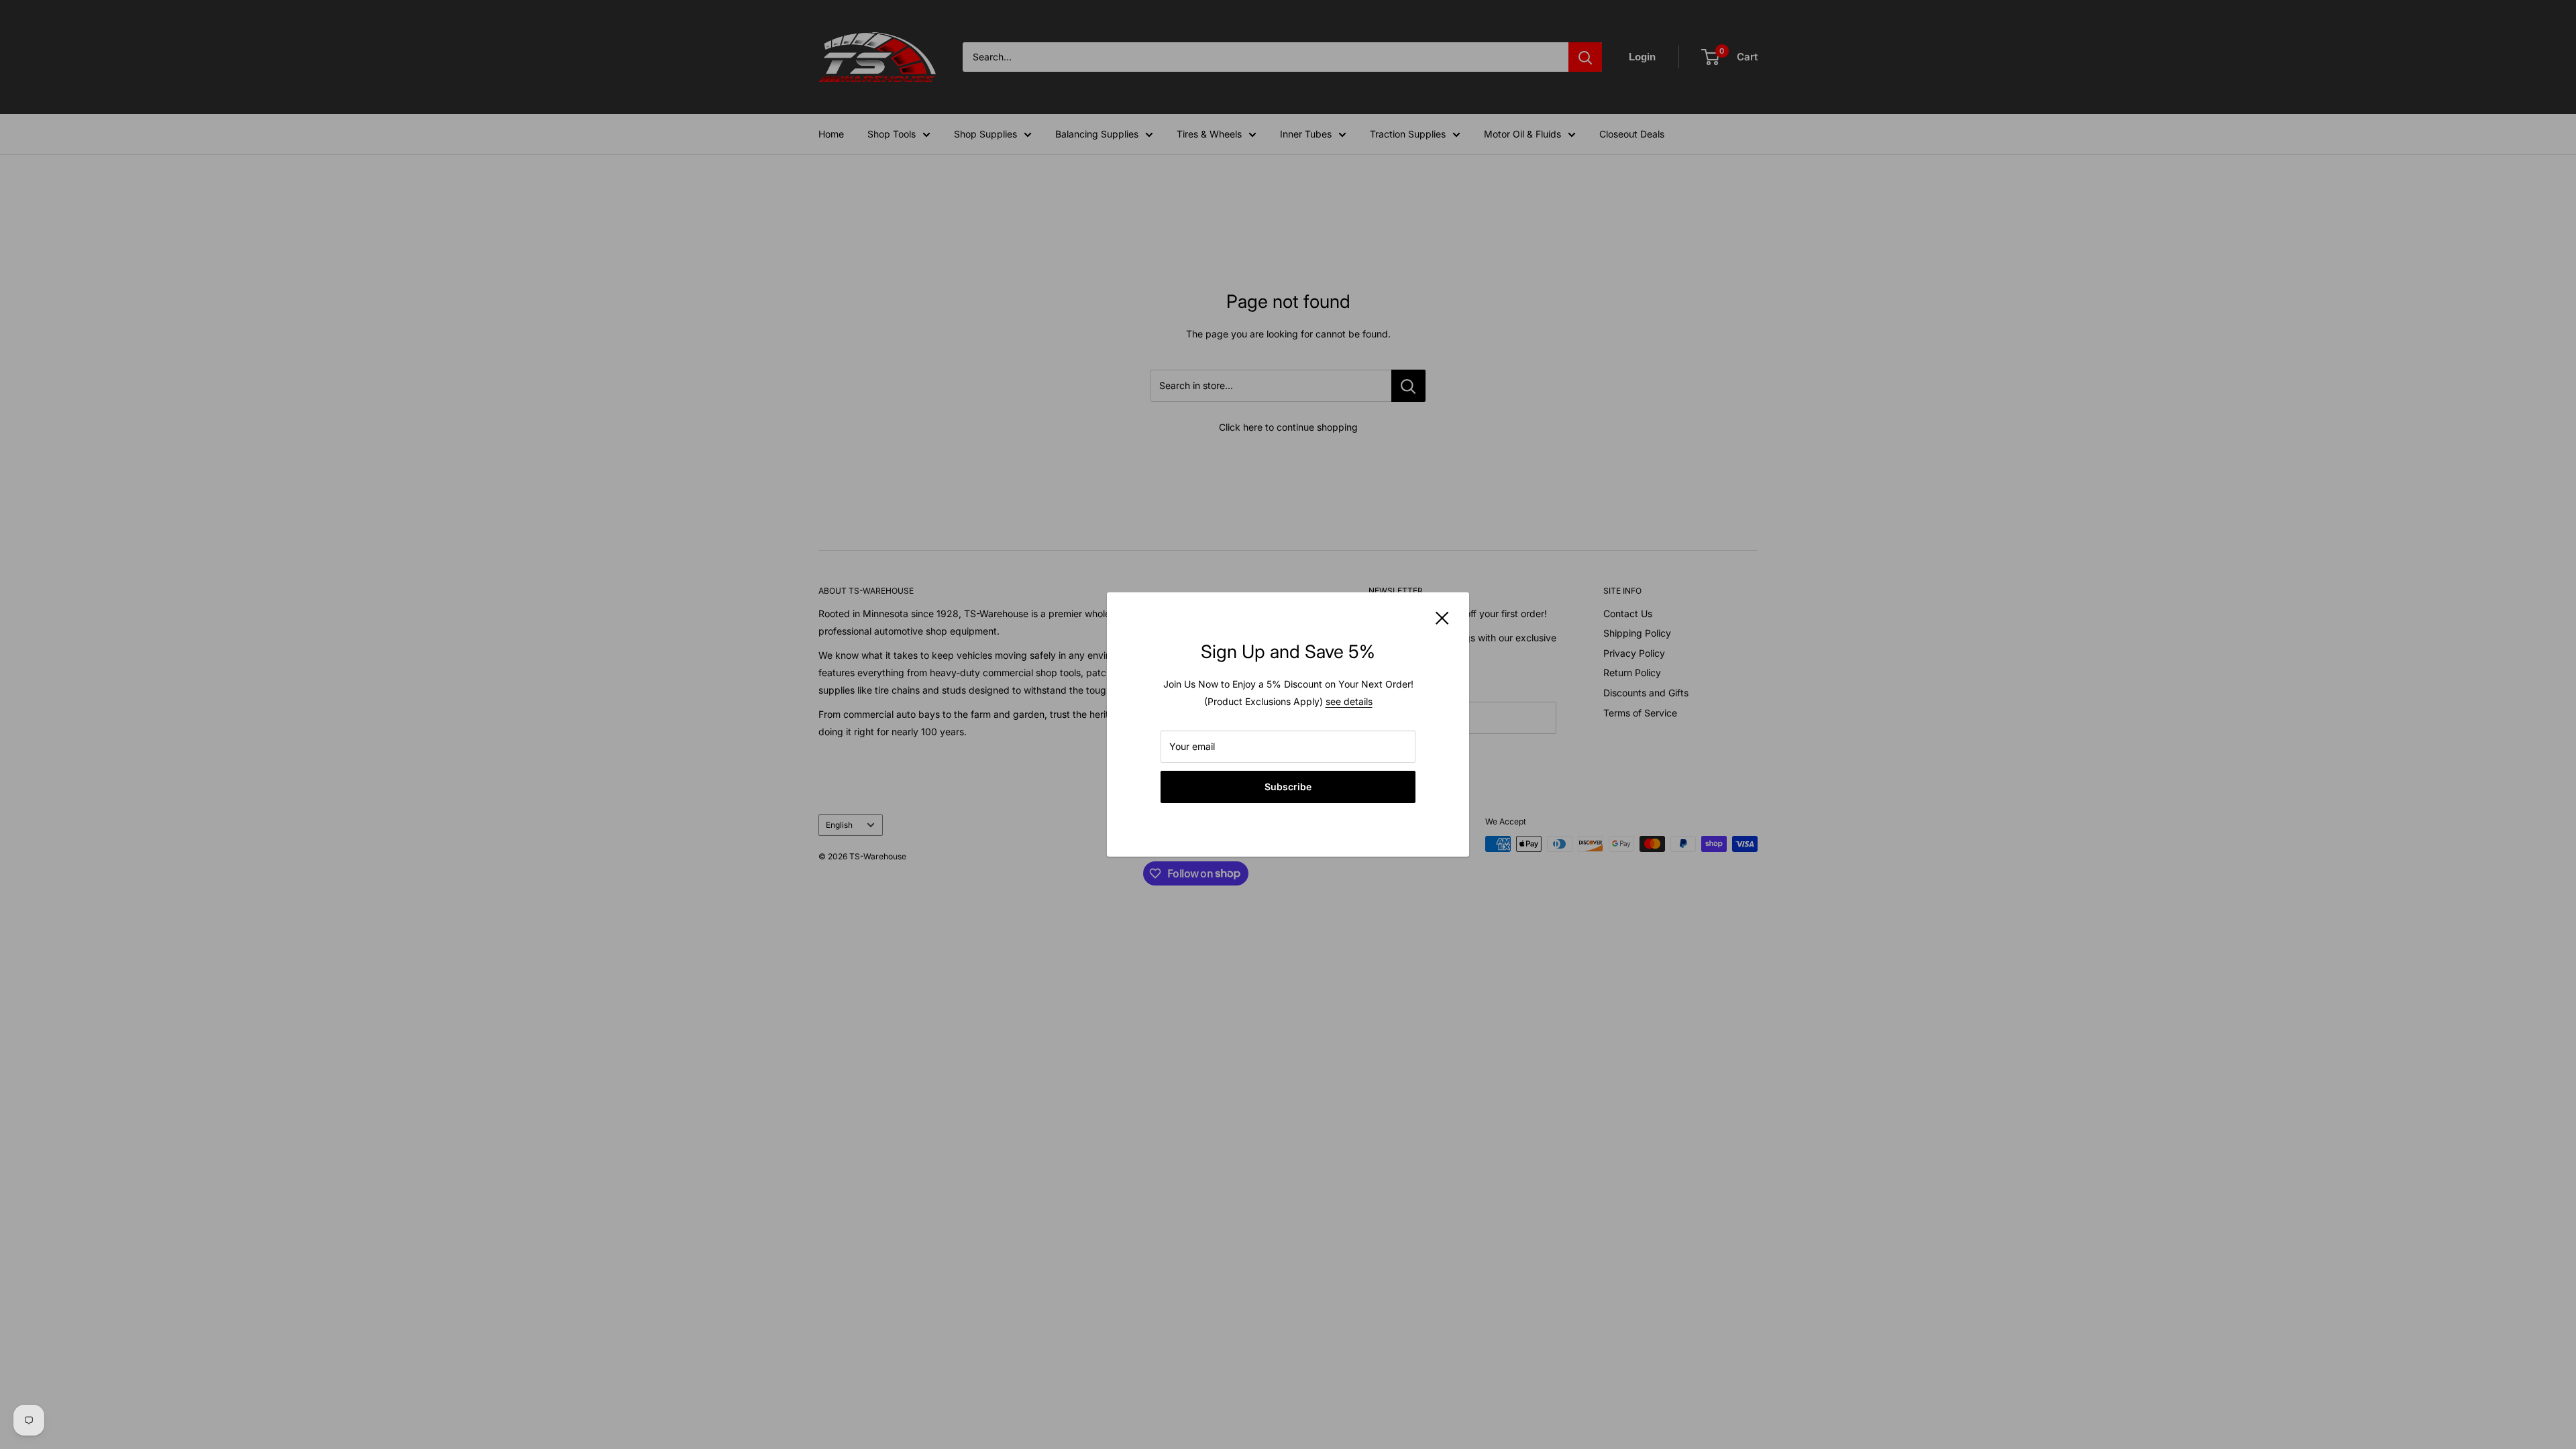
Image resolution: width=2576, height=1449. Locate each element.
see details (1349, 701)
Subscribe (1288, 787)
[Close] (1442, 617)
